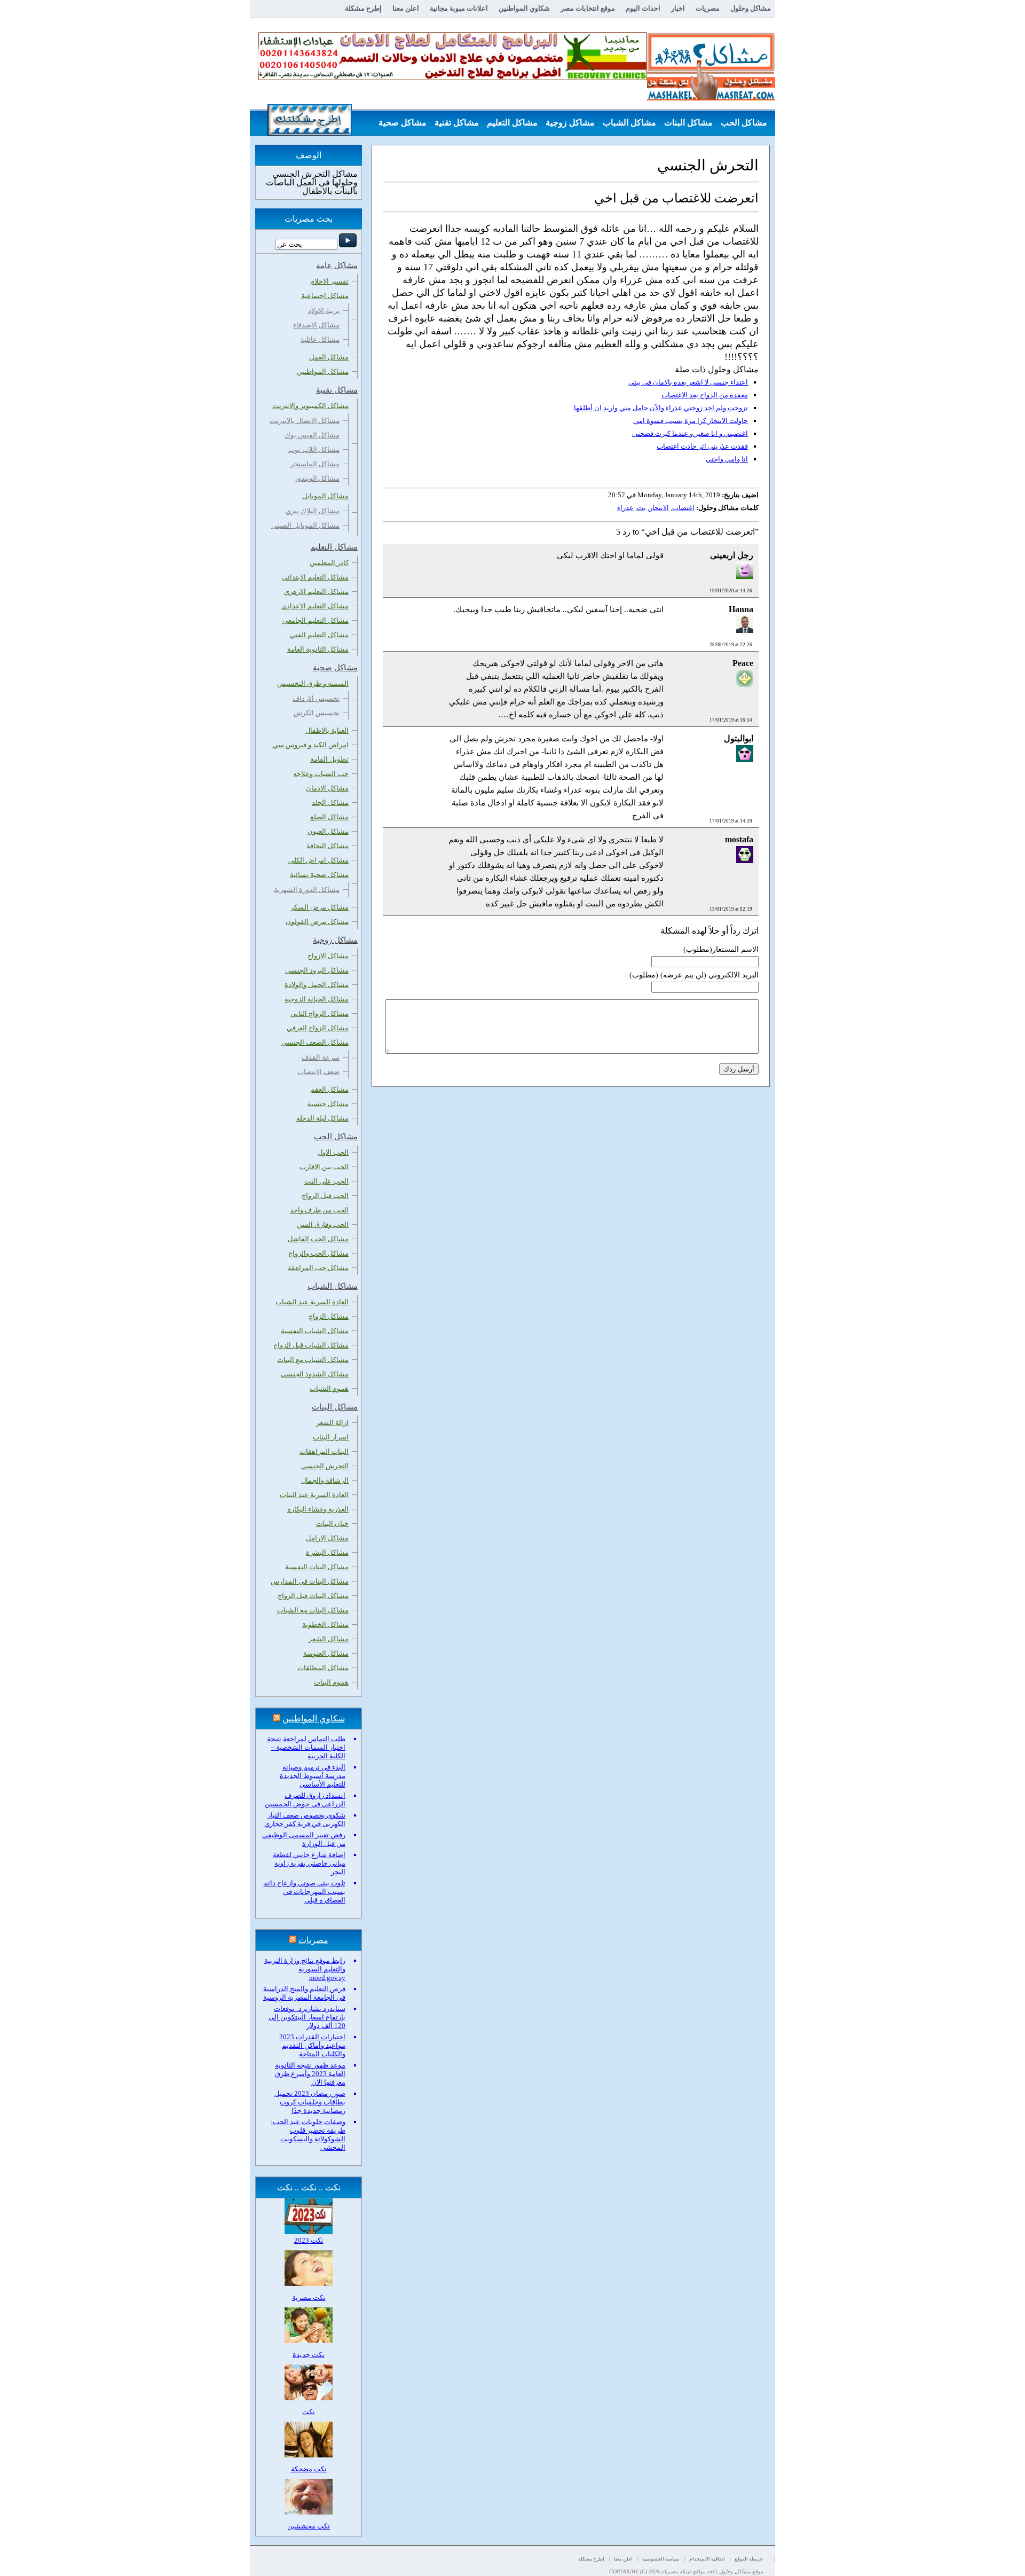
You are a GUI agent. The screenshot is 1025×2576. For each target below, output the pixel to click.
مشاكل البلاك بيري (313, 511)
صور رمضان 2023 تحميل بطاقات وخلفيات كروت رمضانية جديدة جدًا (310, 2102)
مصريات (708, 8)
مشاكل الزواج (329, 1316)
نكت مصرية (309, 2297)
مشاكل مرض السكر (320, 907)
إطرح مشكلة (363, 8)
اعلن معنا (406, 8)
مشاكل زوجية (570, 123)
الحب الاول (333, 1152)
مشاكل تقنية (457, 123)
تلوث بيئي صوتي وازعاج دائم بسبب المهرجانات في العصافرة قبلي (304, 1892)
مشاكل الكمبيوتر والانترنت (310, 406)
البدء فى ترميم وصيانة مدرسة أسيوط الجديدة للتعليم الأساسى (313, 1776)
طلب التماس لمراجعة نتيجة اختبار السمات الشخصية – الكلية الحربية (306, 1747)
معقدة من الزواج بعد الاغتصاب (705, 395)
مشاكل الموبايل (325, 496)
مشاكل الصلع (329, 817)
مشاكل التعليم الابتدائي (315, 577)
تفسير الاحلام (329, 281)
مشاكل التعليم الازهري (316, 592)
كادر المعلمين (329, 563)
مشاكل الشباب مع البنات (313, 1360)
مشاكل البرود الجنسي (317, 970)
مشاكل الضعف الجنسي (315, 1042)
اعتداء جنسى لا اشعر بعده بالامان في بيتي (688, 382)
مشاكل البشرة (327, 1552)
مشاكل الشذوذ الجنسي (315, 1374)
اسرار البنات (331, 1437)
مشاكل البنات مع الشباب (313, 1610)
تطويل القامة (329, 759)
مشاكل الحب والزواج (318, 1253)
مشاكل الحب (744, 123)
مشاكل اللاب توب (314, 449)
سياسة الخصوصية (661, 2559)
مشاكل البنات (688, 123)
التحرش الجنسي (325, 1466)
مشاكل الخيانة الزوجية (317, 999)
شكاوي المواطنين (524, 8)
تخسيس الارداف (316, 698)
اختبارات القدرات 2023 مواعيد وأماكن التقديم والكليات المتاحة (312, 2045)
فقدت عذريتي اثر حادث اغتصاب (702, 446)
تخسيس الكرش (317, 713)
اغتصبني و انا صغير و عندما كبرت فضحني (690, 433)
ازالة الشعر (332, 1423)
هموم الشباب (329, 1388)
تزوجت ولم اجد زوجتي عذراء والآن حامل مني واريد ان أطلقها (661, 408)
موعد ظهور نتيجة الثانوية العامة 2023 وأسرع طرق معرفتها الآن (310, 2074)
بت (641, 508)
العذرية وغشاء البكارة (318, 1509)
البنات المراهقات (324, 1451)
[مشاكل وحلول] (711, 99)
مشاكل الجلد (330, 802)
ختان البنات (332, 1524)
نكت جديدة (309, 2355)
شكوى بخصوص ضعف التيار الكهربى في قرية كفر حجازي (305, 1819)
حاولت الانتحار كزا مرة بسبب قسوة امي (691, 421)
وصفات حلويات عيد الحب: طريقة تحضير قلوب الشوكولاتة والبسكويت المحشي (308, 2135)
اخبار (678, 8)
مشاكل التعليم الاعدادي (315, 606)
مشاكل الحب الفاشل (318, 1239)
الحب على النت (326, 1181)
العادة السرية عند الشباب (312, 1302)
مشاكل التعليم (512, 123)
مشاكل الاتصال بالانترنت (305, 421)
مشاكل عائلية (320, 339)
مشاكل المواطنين (323, 371)
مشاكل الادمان (327, 788)
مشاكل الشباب (629, 123)
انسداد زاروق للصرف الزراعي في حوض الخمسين (305, 1800)
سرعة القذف (321, 1057)
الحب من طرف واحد (319, 1210)
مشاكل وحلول (751, 8)
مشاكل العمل (329, 357)
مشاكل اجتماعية (325, 296)
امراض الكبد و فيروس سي (310, 745)
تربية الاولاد (324, 311)
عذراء (625, 508)
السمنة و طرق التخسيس (313, 683)
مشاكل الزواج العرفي (318, 1028)
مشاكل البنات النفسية (317, 1567)
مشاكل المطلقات (323, 1668)
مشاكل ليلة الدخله (322, 1118)
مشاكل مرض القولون (317, 922)
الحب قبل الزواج (325, 1196)
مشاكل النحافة (328, 846)
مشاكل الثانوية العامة (318, 649)
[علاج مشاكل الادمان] (453, 78)
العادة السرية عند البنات (314, 1495)
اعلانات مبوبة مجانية (459, 8)
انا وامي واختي (727, 459)
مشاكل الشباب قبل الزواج (311, 1345)
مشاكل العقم (329, 1089)
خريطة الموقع (749, 2559)
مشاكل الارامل (327, 1538)
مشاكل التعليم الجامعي (316, 620)
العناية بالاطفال (327, 730)
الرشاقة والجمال (325, 1480)
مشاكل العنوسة (326, 1653)
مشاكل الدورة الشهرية (307, 890)
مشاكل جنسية (328, 1104)
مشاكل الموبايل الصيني (305, 525)
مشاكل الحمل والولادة (317, 985)
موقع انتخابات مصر (588, 8)
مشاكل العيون (328, 831)
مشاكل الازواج (328, 956)
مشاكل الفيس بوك (312, 435)
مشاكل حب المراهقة (318, 1268)
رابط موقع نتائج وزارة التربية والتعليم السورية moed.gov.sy (305, 1969)
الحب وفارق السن (323, 1224)
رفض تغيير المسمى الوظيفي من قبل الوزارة (304, 1839)
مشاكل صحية (403, 123)
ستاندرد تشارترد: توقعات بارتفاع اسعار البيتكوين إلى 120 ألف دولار (307, 2017)
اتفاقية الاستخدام (707, 2559)
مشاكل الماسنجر (315, 464)
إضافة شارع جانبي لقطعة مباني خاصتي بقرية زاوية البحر (309, 1863)
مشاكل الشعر (329, 1639)
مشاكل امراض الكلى (318, 860)
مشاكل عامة (744, 149)
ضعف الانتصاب (318, 1072)
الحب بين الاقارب (324, 1167)
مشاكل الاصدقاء (316, 325)
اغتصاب (683, 508)
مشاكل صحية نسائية (319, 875)
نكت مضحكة (309, 2469)
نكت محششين (309, 2526)
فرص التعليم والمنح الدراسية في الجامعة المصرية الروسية (304, 1993)
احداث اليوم (643, 8)
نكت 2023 (309, 2240)
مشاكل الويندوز (317, 478)
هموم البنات (331, 1682)
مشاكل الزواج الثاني (320, 1013)
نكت (309, 2412)
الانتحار (659, 508)
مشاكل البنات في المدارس (310, 1581)
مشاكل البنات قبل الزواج (313, 1596)
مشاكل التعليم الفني (319, 635)
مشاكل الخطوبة (325, 1624)
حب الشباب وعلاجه (321, 774)
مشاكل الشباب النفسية (315, 1331)
